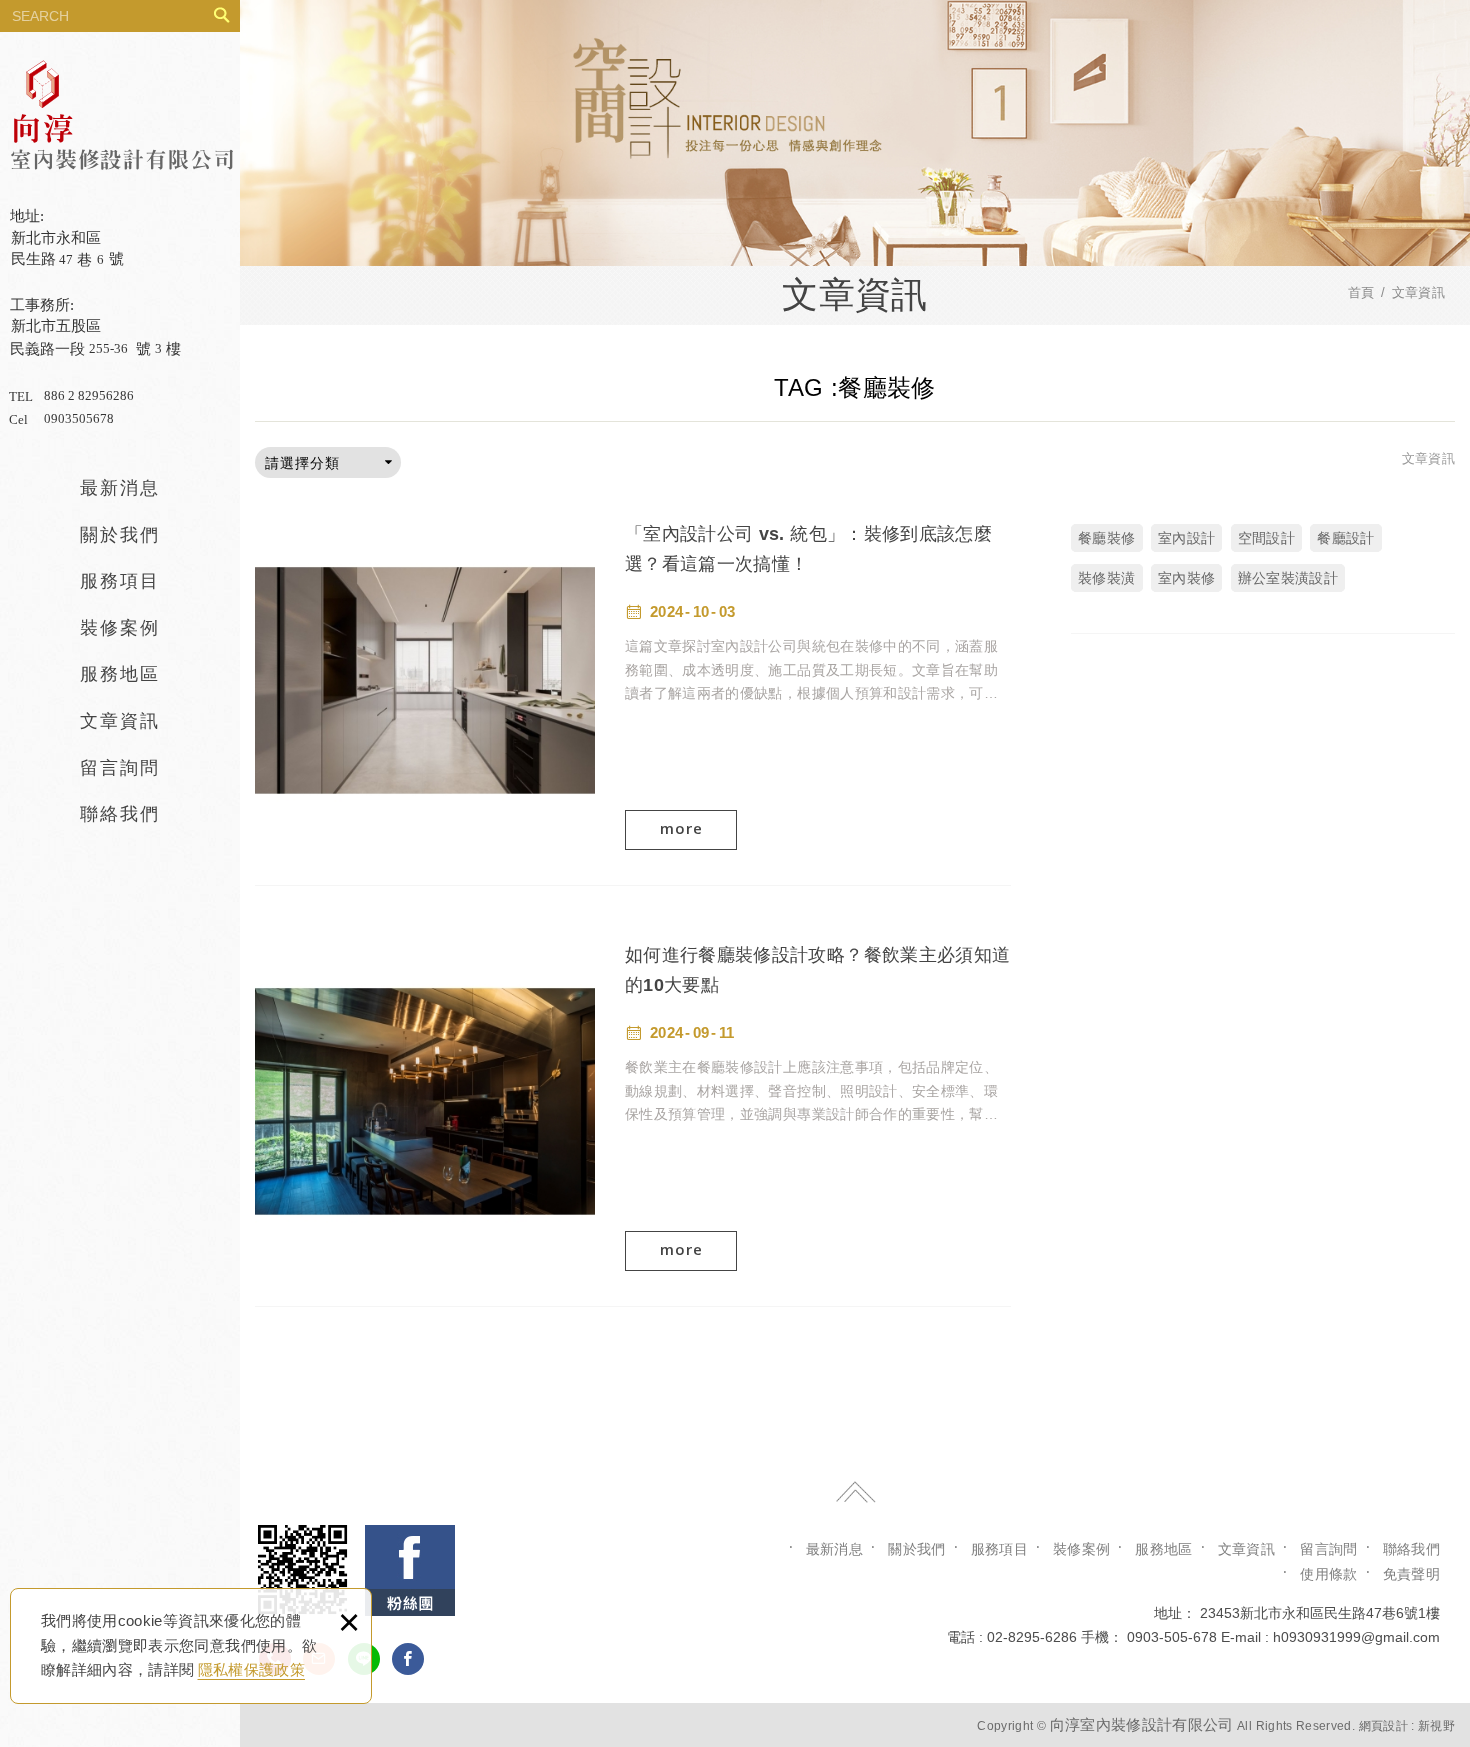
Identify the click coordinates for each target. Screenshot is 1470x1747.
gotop (855, 1492)
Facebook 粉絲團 (410, 1570)
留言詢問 (120, 768)
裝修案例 (120, 628)
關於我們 (120, 535)
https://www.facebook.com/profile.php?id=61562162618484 (408, 1659)
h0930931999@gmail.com (1356, 1637)
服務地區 (120, 674)
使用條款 (1328, 1574)
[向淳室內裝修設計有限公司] (121, 249)
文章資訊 (120, 721)
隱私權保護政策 (251, 1669)
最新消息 (120, 488)
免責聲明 (1411, 1574)
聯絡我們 (120, 814)
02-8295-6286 (1032, 1637)
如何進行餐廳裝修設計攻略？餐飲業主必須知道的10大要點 (633, 1101)
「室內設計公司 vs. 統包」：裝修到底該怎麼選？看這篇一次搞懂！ (633, 680)
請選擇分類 (302, 463)
